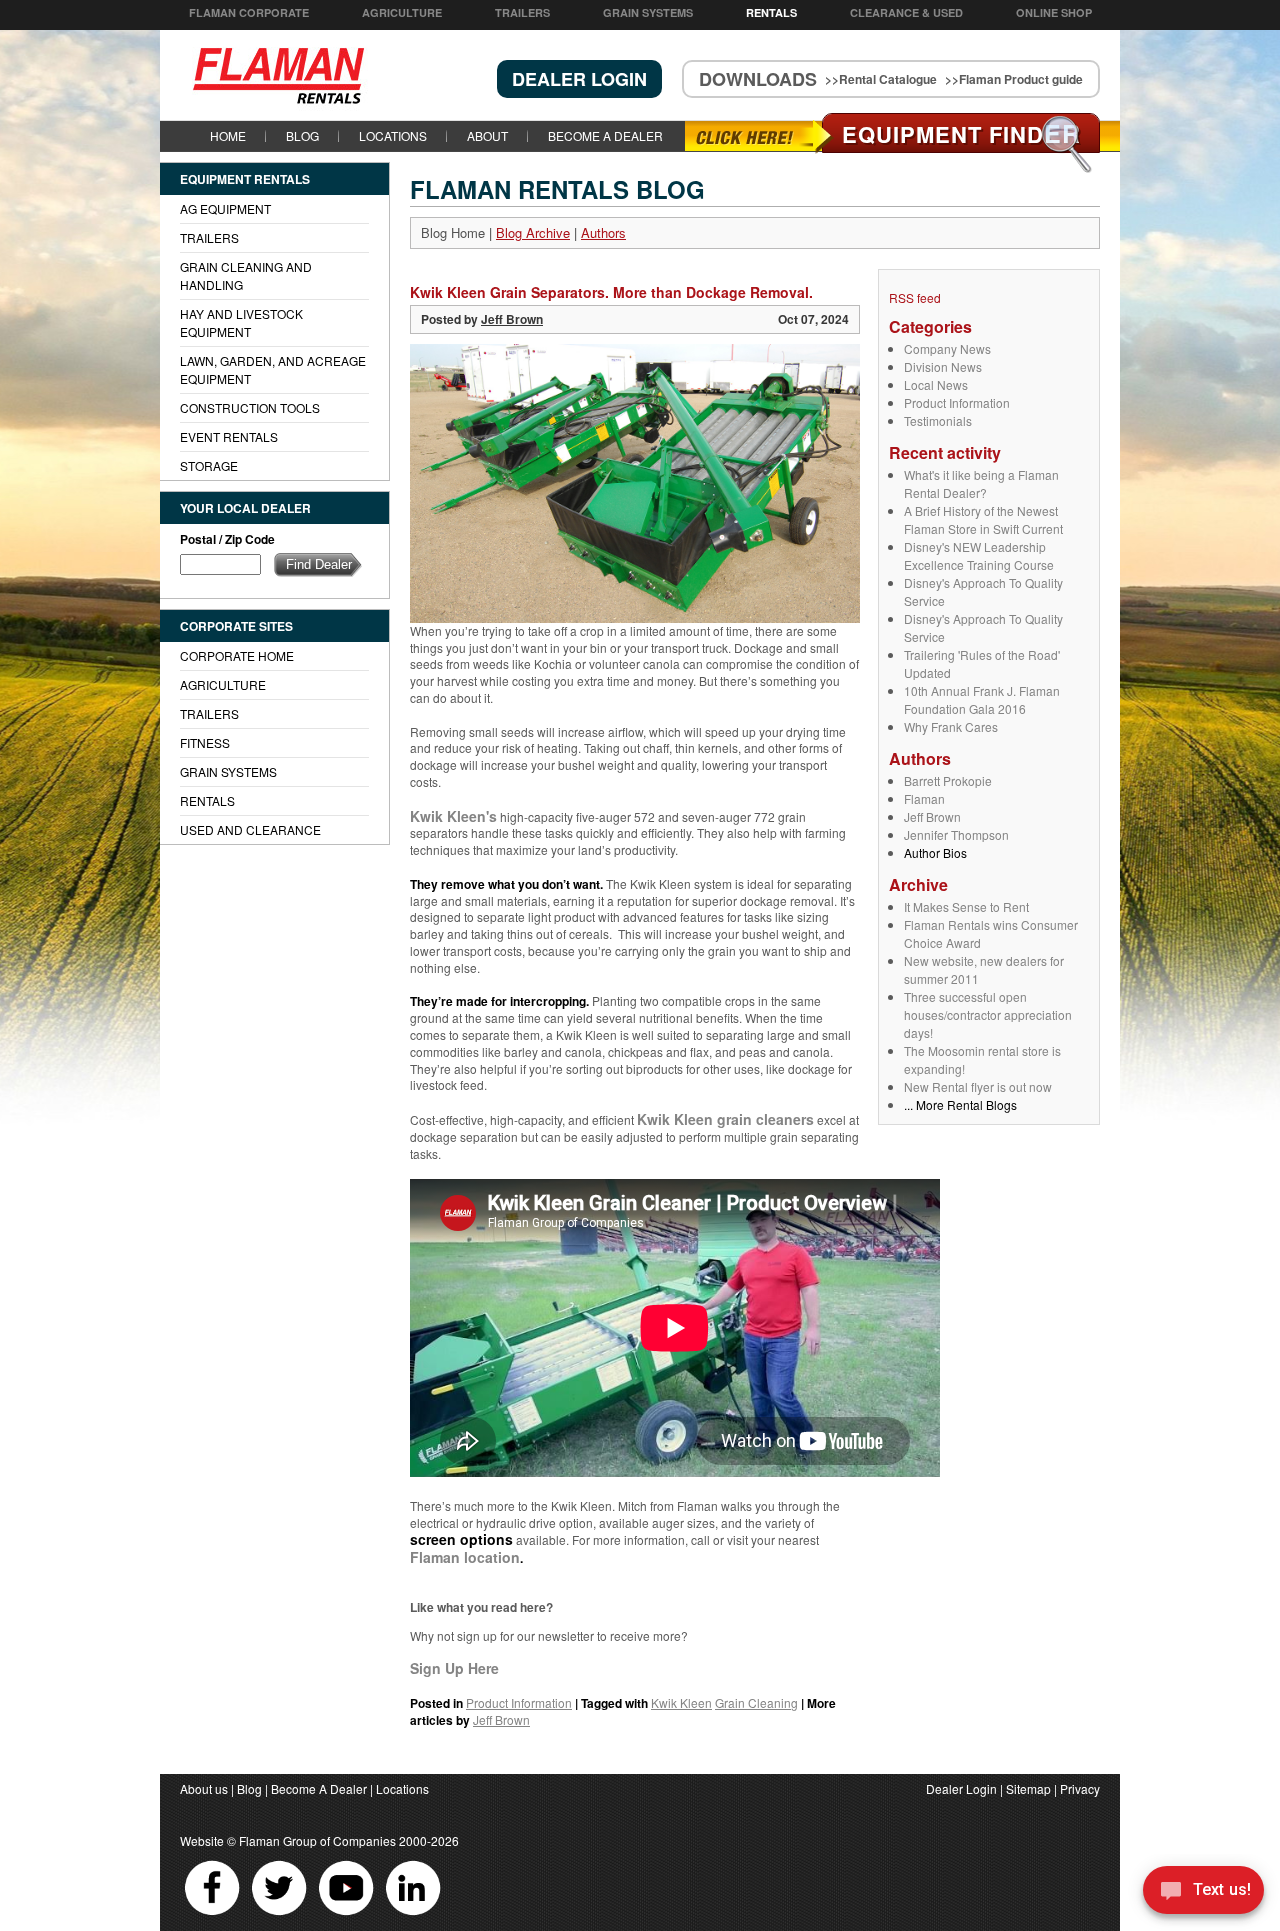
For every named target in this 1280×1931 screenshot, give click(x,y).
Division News (943, 366)
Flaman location (465, 1557)
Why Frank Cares (951, 726)
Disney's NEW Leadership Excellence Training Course (979, 555)
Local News (936, 384)
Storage (209, 465)
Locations (393, 135)
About (487, 135)
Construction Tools (250, 407)
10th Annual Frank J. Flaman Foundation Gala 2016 (982, 699)
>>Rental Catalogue (881, 79)
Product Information (957, 402)
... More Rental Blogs (960, 1104)
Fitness (205, 742)
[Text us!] (1203, 1892)
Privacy (1080, 1788)
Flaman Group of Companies (317, 1840)
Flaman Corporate (249, 12)
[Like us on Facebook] (213, 1914)
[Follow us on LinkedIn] (413, 1914)
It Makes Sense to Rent (966, 906)
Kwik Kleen (681, 1702)
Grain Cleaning (756, 1702)
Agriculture (402, 12)
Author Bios (935, 852)
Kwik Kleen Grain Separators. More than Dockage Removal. (611, 292)
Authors (603, 232)
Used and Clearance (250, 829)
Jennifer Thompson (956, 834)
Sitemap (1028, 1788)
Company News (947, 348)
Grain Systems (648, 12)
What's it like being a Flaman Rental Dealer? (981, 483)
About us (204, 1788)
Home (228, 135)
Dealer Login (961, 1788)
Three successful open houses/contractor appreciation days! (988, 1014)
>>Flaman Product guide (1014, 79)
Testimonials (938, 420)
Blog (302, 135)
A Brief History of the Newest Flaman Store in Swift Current (983, 519)
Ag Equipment (225, 208)
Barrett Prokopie (948, 780)
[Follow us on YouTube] (347, 1914)
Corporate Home (237, 655)
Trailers (522, 12)
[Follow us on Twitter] (280, 1914)
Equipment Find (961, 134)
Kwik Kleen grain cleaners (725, 1119)
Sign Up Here (454, 1668)
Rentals (771, 12)
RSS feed (915, 297)
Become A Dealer (605, 135)
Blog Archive (533, 232)
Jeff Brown (932, 816)
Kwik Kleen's (453, 816)
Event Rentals (229, 436)
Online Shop (1054, 12)
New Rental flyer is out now (978, 1086)
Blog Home (453, 232)
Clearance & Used (906, 12)
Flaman (924, 798)
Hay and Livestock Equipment (241, 322)
